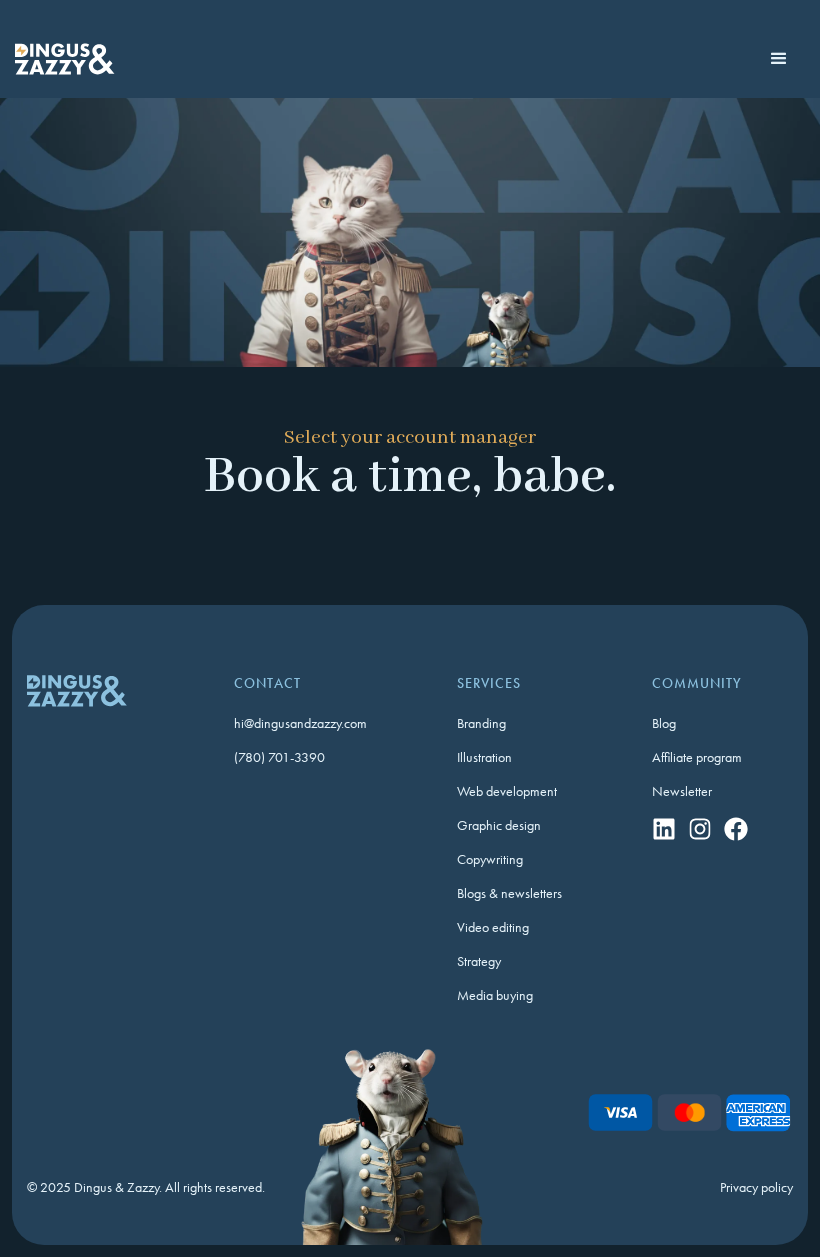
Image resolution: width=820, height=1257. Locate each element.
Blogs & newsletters (509, 893)
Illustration (484, 757)
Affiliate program (697, 757)
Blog (664, 723)
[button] (780, 59)
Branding (481, 723)
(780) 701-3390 (279, 757)
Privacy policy (756, 1187)
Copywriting (490, 859)
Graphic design (499, 825)
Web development (507, 791)
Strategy (479, 961)
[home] (65, 59)
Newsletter (682, 791)
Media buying (495, 995)
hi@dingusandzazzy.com (300, 723)
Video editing (493, 927)
